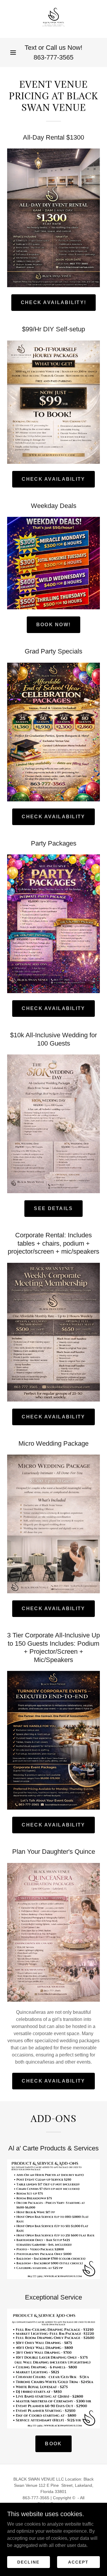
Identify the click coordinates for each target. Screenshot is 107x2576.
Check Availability (53, 479)
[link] (53, 19)
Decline (28, 2562)
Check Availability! (53, 302)
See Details (53, 1208)
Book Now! (54, 625)
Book (53, 2444)
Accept (78, 2562)
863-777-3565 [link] (53, 57)
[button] (13, 52)
